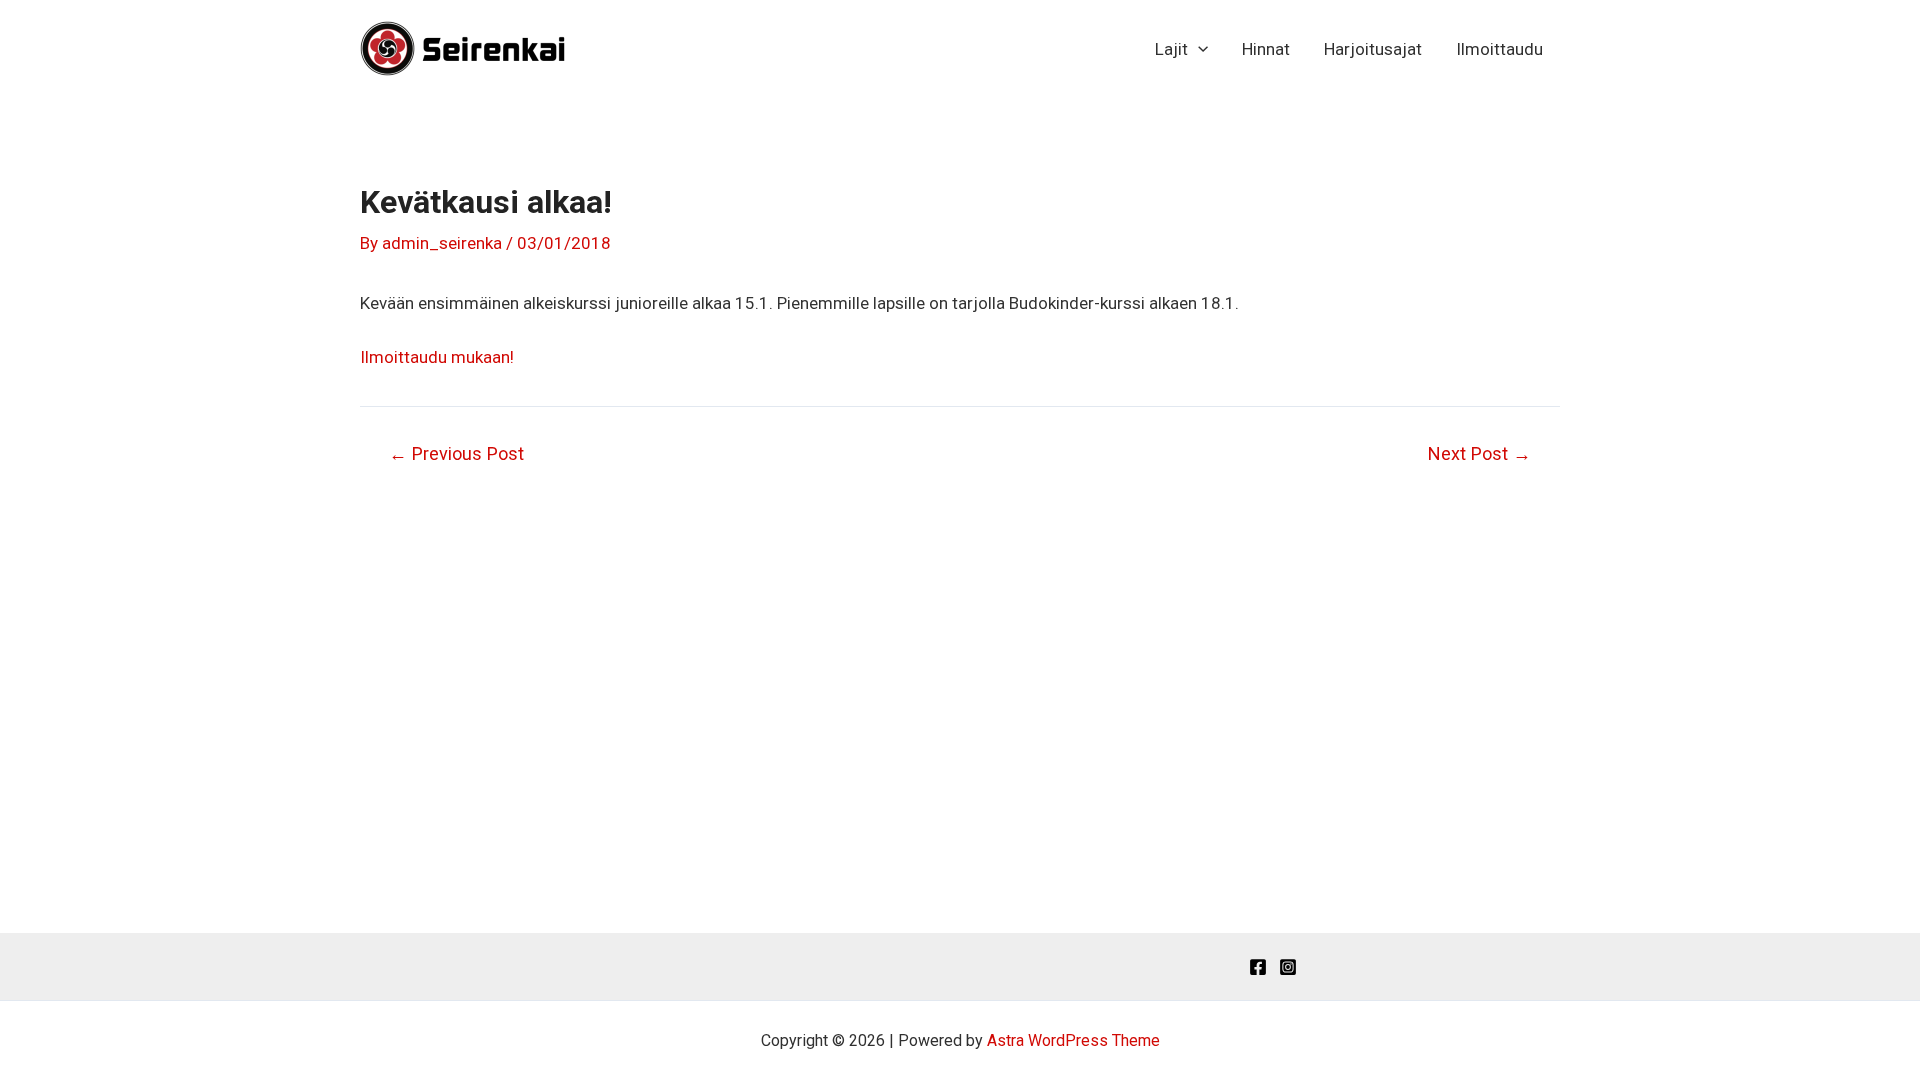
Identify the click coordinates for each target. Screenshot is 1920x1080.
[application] (1198, 49)
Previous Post (456, 454)
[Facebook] (1258, 967)
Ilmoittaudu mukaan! (437, 357)
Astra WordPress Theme (1073, 1040)
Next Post (1479, 454)
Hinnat (1266, 49)
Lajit (1171, 49)
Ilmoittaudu (1499, 49)
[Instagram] (1288, 967)
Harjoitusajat (1373, 49)
